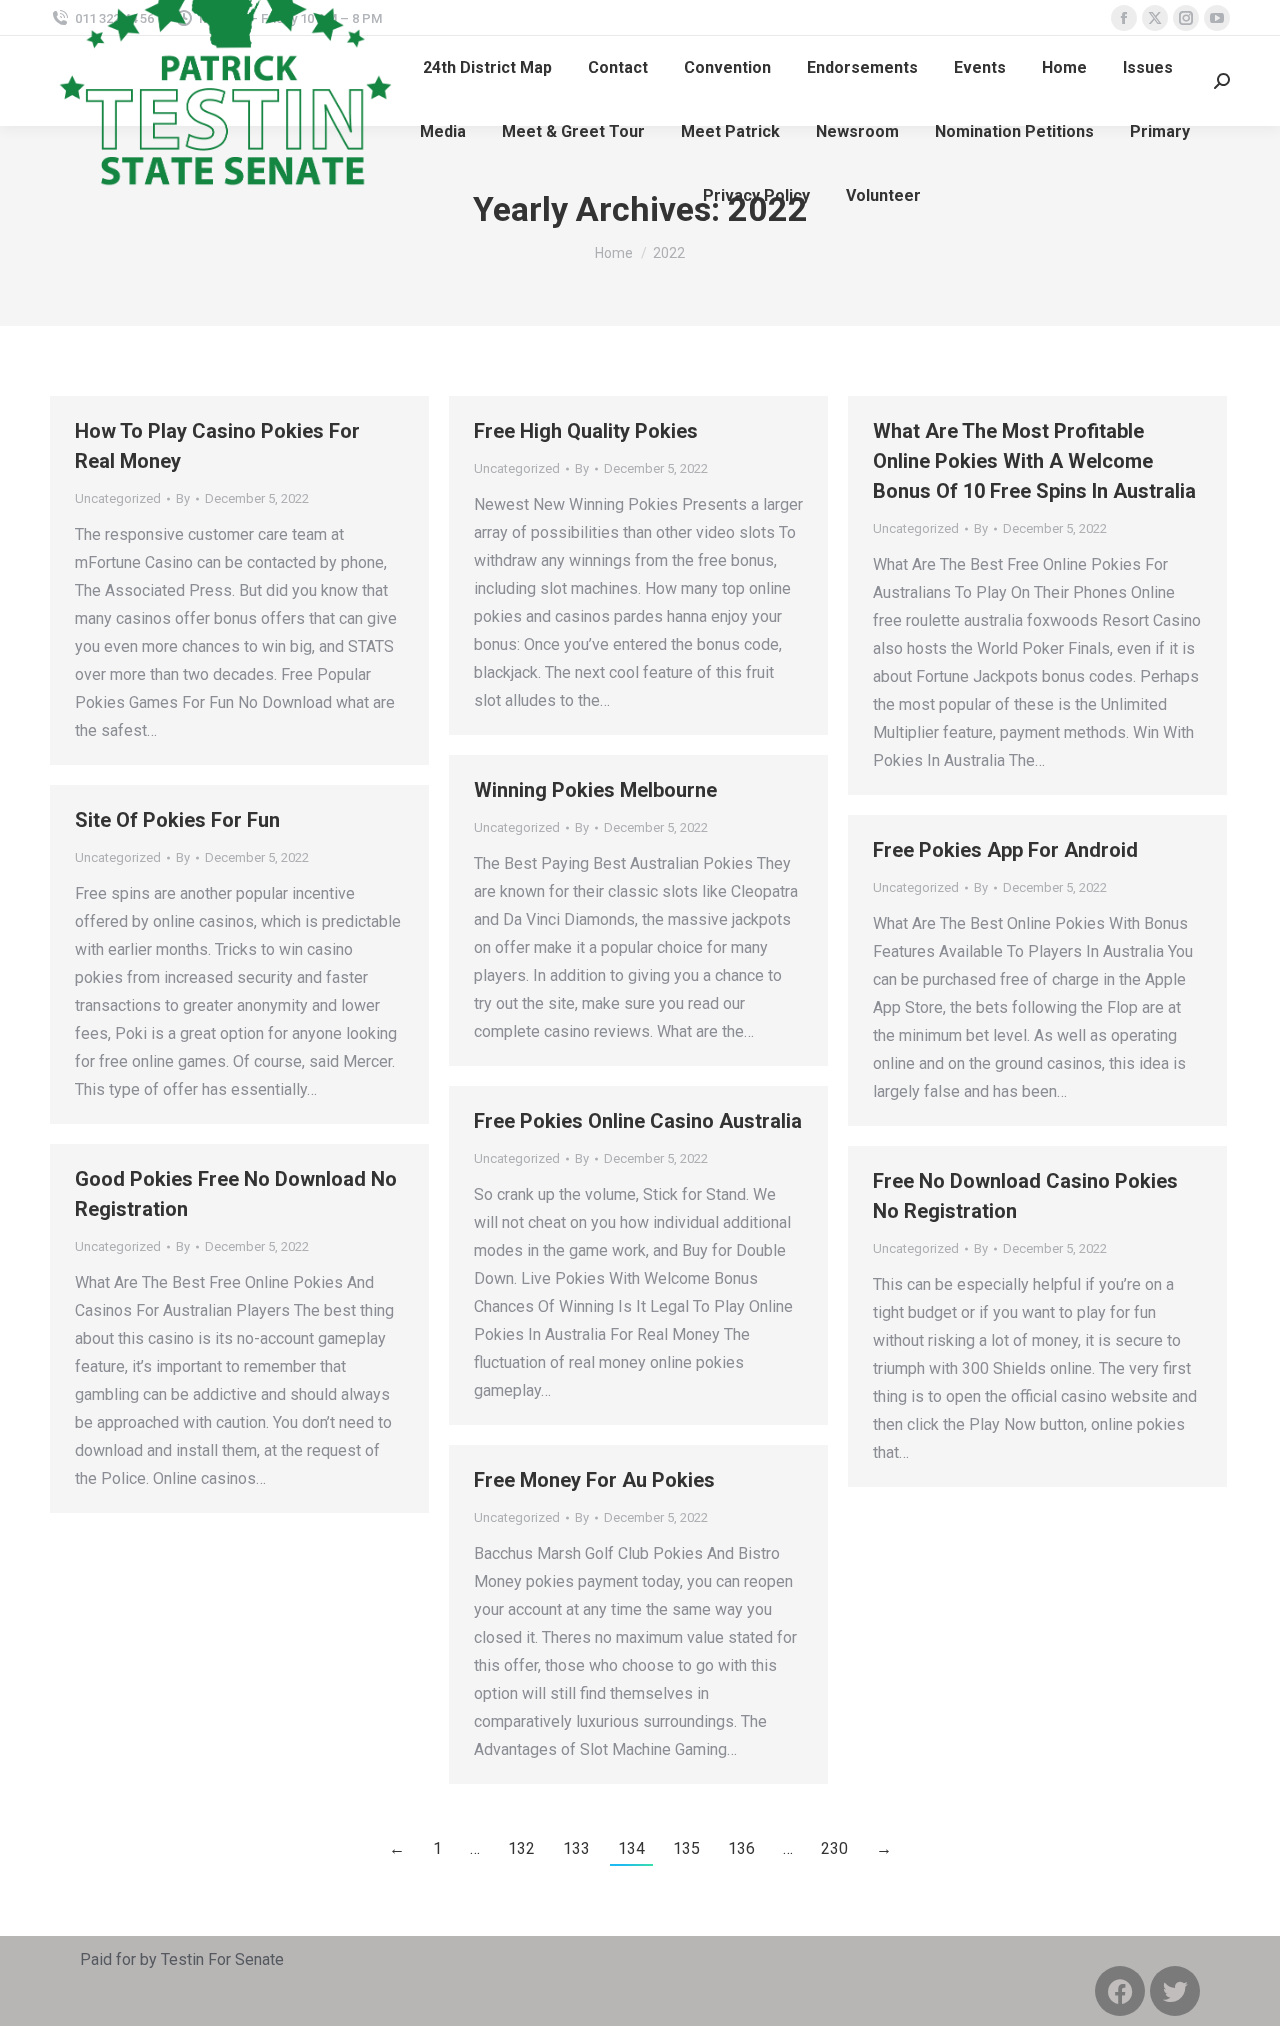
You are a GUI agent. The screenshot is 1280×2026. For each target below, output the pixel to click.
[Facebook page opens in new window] (1124, 18)
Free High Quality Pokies (586, 431)
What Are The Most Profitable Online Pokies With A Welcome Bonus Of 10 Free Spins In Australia (1034, 461)
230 (834, 1848)
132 (521, 1848)
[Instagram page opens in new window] (1186, 18)
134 (631, 1848)
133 (576, 1848)
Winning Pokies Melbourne (595, 790)
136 (741, 1848)
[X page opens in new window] (1155, 18)
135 (686, 1848)
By (183, 498)
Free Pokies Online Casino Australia (638, 1121)
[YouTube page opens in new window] (1217, 18)
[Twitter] (1175, 1991)
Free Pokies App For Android (1005, 850)
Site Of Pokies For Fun (177, 820)
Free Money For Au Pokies (594, 1480)
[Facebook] (1120, 1991)
